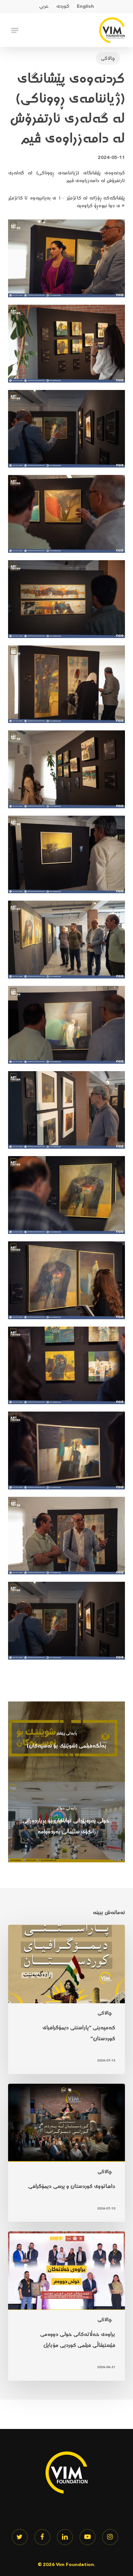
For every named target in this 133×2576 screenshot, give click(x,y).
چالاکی (108, 58)
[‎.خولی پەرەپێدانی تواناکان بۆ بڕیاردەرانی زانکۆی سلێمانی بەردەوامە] (67, 1822)
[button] (15, 30)
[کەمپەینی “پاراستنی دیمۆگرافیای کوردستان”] (67, 1999)
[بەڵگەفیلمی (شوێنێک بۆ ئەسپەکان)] (67, 1742)
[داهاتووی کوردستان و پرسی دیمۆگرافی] (67, 2153)
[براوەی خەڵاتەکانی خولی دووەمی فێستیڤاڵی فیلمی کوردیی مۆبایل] (67, 2306)
